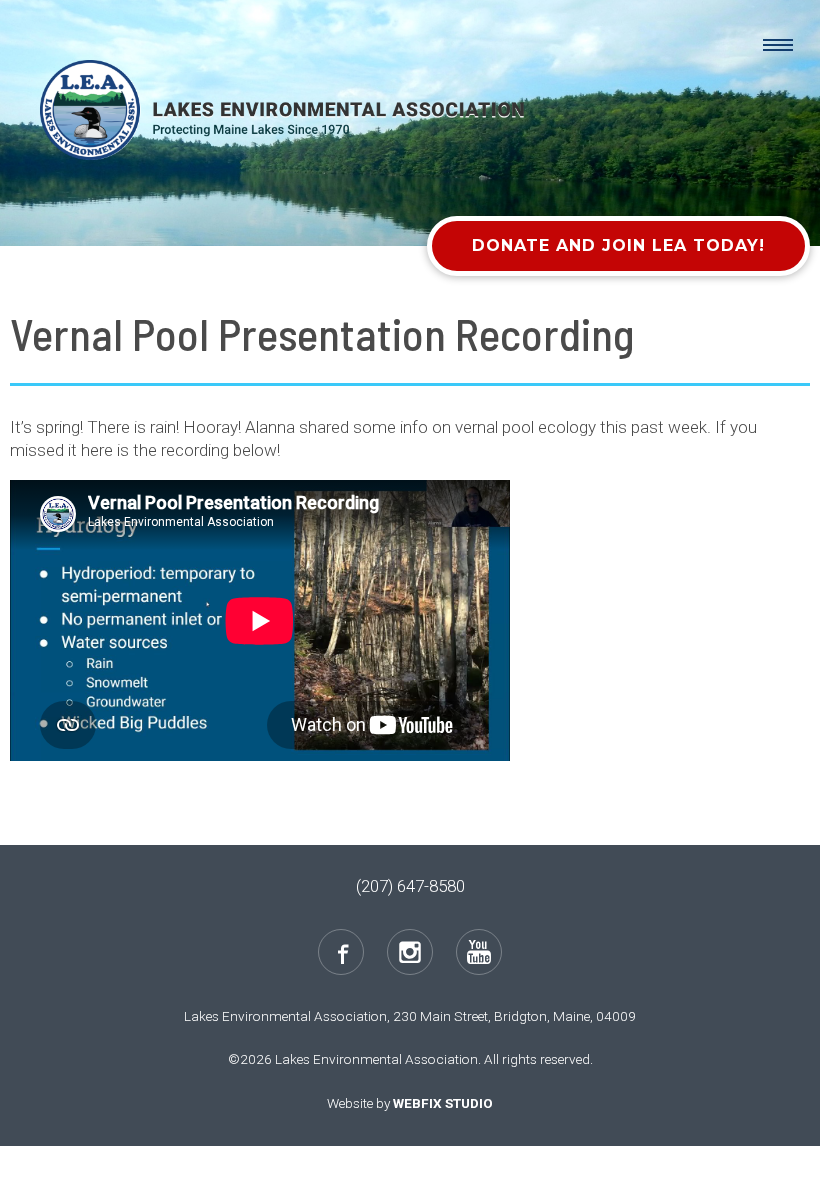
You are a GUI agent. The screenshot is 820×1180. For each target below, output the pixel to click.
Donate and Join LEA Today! (618, 245)
